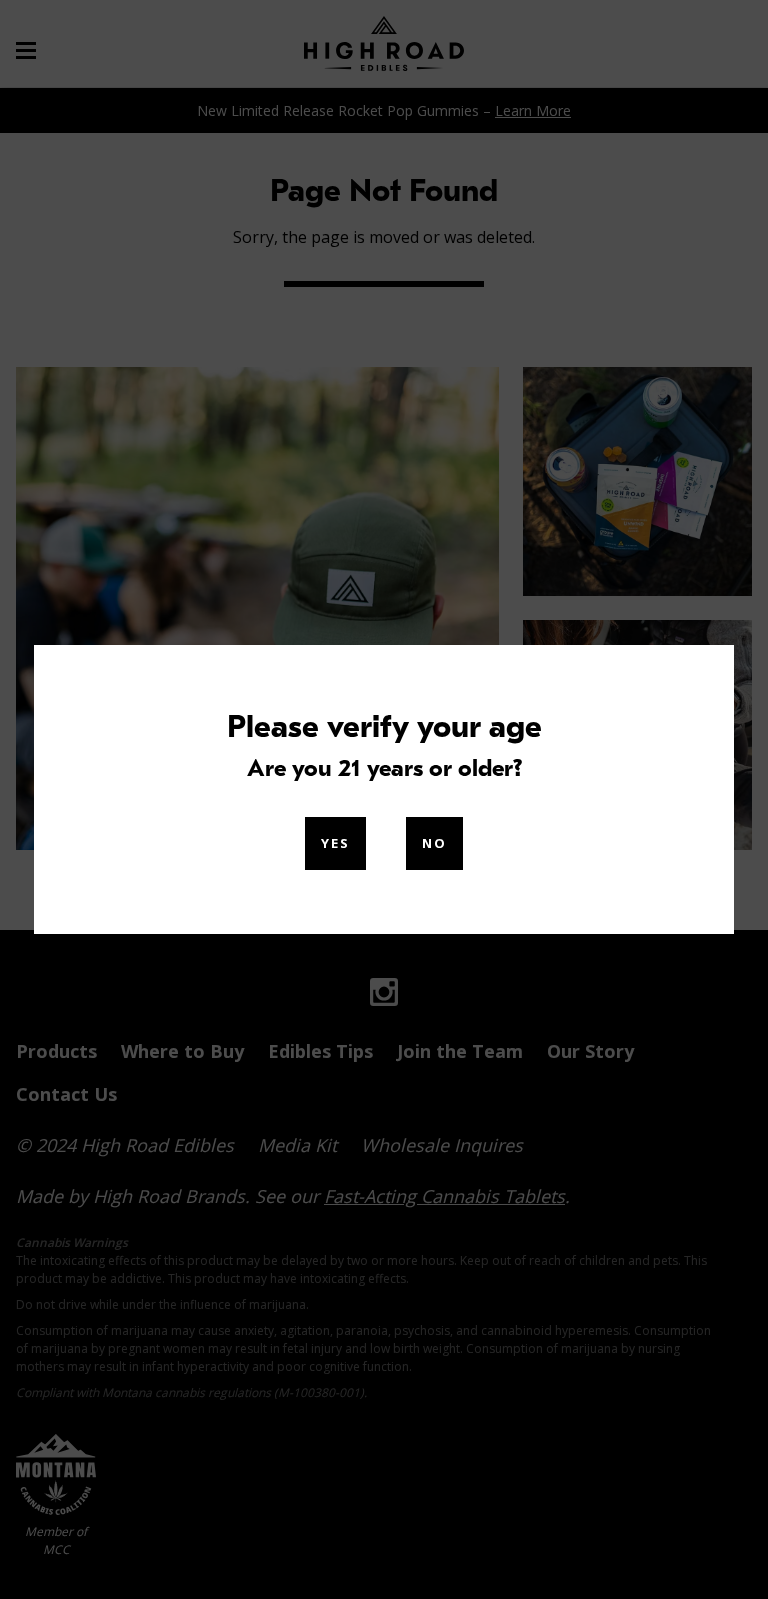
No (434, 843)
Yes (335, 843)
